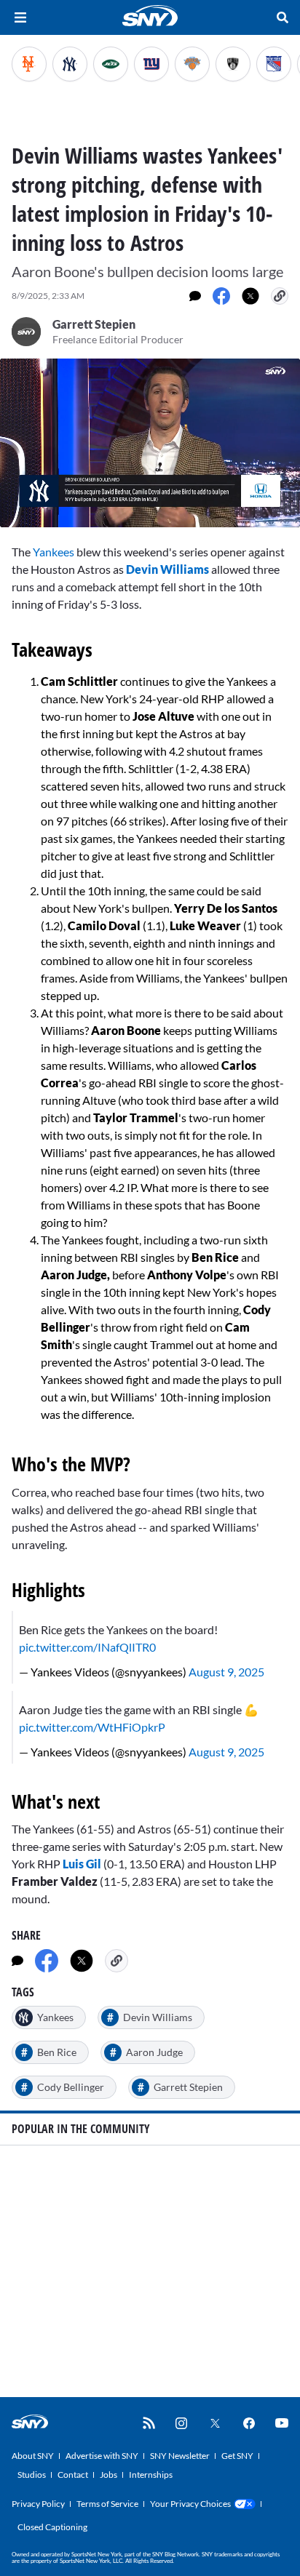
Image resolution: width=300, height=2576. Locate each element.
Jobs (108, 2475)
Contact (73, 2475)
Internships (151, 2475)
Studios (32, 2475)
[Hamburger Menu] (20, 17)
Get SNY (237, 2456)
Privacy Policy (38, 2504)
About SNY (33, 2456)
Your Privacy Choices (190, 2504)
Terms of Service (107, 2504)
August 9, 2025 (226, 1672)
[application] (150, 443)
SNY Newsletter (180, 2456)
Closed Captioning (52, 2527)
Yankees (54, 552)
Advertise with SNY (102, 2456)
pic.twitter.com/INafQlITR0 (87, 1647)
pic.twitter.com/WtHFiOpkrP (92, 1727)
